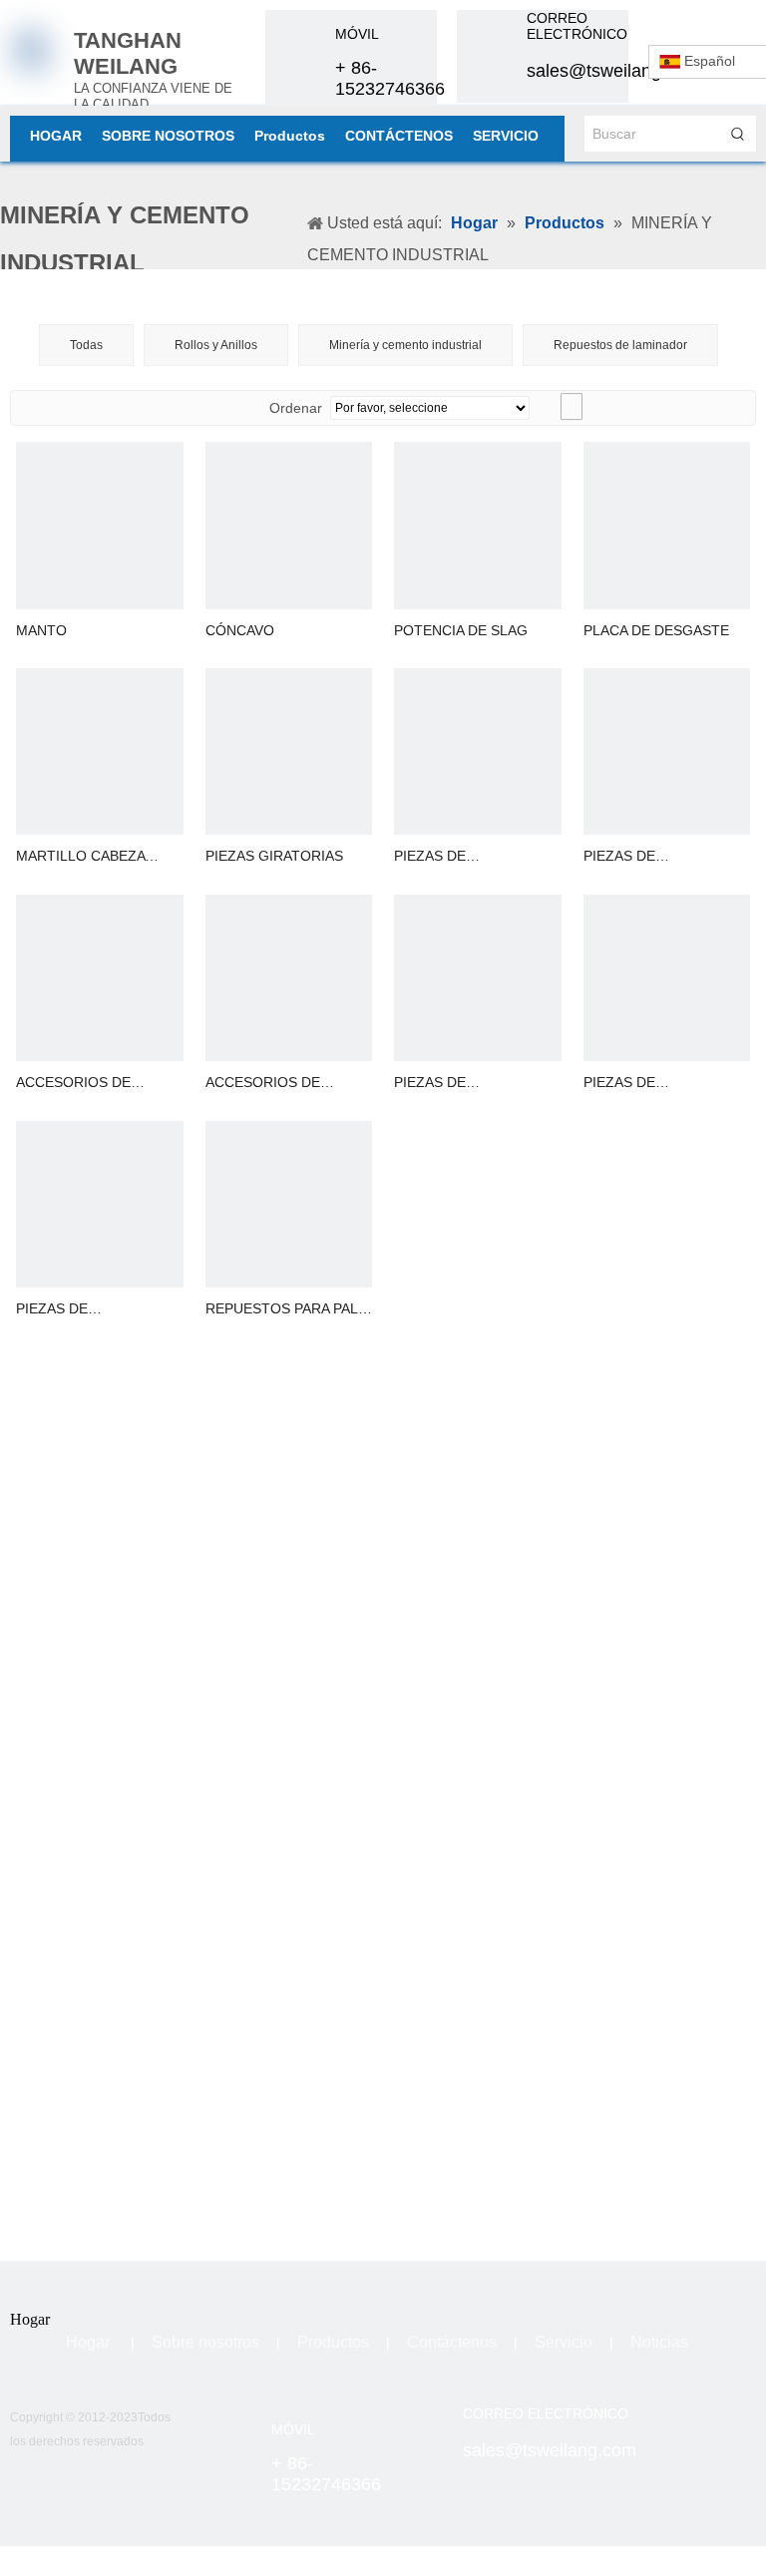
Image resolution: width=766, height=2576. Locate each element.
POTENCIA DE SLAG (461, 630)
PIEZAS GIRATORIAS (274, 856)
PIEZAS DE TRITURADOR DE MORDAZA (641, 857)
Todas (86, 345)
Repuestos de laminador (620, 345)
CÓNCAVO (240, 630)
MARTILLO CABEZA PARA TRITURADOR (81, 857)
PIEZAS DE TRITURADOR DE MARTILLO (451, 1084)
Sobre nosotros (205, 2342)
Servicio (564, 2342)
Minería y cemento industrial (405, 345)
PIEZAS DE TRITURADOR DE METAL (666, 1084)
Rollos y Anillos (216, 345)
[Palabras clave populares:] (738, 134)
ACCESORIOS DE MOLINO (73, 1084)
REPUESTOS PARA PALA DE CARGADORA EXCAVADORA (286, 1310)
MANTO (41, 630)
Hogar (88, 2342)
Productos (333, 2342)
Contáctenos (452, 2342)
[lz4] (734, 2427)
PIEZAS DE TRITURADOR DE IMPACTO (451, 857)
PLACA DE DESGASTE (656, 630)
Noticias (659, 2342)
